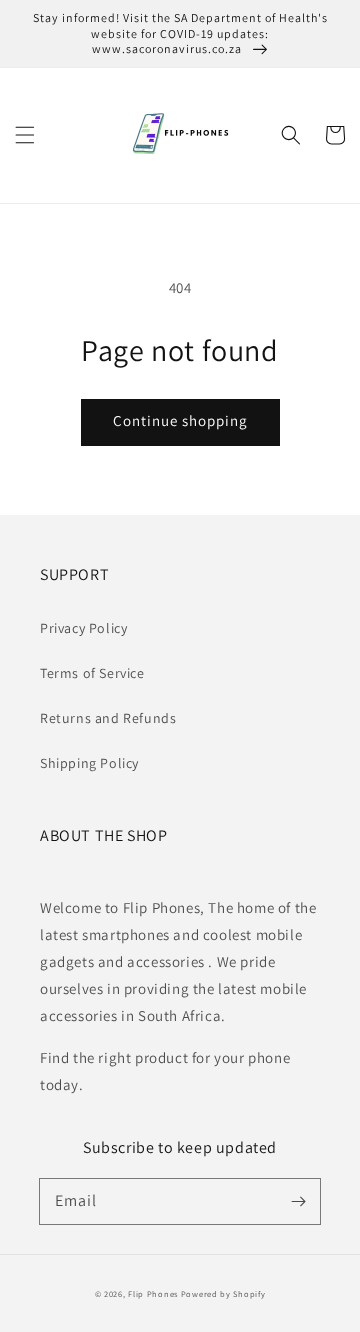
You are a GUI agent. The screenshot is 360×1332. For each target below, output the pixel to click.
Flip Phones (153, 1293)
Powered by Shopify (223, 1293)
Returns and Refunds (108, 718)
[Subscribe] (298, 1201)
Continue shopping (180, 420)
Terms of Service (92, 673)
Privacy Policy (83, 628)
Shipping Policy (89, 763)
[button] (25, 135)
